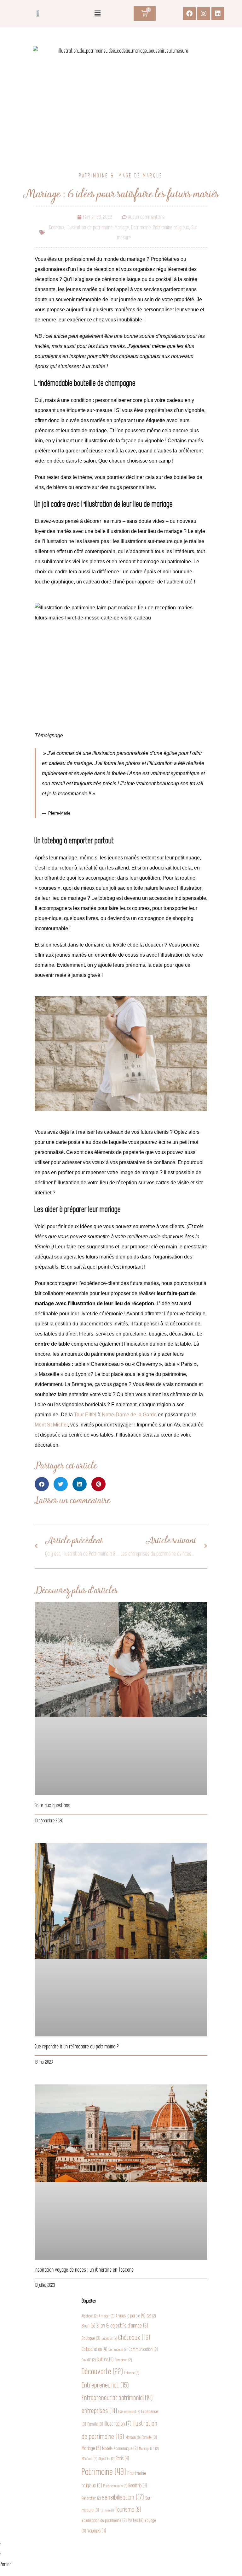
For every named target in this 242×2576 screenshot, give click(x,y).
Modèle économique (120, 2449)
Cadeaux (57, 227)
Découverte (103, 2372)
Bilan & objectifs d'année (122, 2326)
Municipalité (149, 2449)
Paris (123, 2459)
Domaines (124, 2360)
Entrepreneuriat (106, 2385)
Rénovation (91, 2498)
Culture (105, 2360)
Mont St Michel (51, 1425)
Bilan (89, 2326)
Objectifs (107, 2459)
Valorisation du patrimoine (104, 2521)
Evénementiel (129, 2412)
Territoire (107, 2510)
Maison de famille (141, 2438)
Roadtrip (138, 2486)
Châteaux (135, 2338)
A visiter (107, 2316)
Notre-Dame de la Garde (129, 1415)
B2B (151, 2316)
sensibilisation (123, 2497)
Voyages (97, 2531)
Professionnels (115, 2486)
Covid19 (89, 2360)
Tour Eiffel (85, 1415)
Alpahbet (90, 2316)
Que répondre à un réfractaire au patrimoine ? (77, 2047)
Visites (136, 2521)
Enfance (132, 2373)
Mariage (122, 227)
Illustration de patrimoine (90, 227)
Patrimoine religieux (171, 227)
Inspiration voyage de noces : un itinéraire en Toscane (84, 2270)
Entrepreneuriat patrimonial (117, 2398)
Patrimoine (141, 227)
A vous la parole (131, 2316)
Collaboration (95, 2349)
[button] (97, 14)
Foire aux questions (53, 1805)
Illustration (118, 2424)
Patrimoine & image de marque (121, 176)
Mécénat (90, 2459)
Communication (144, 2349)
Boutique (91, 2338)
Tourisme (128, 2510)
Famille (95, 2424)
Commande (118, 2350)
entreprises (100, 2411)
